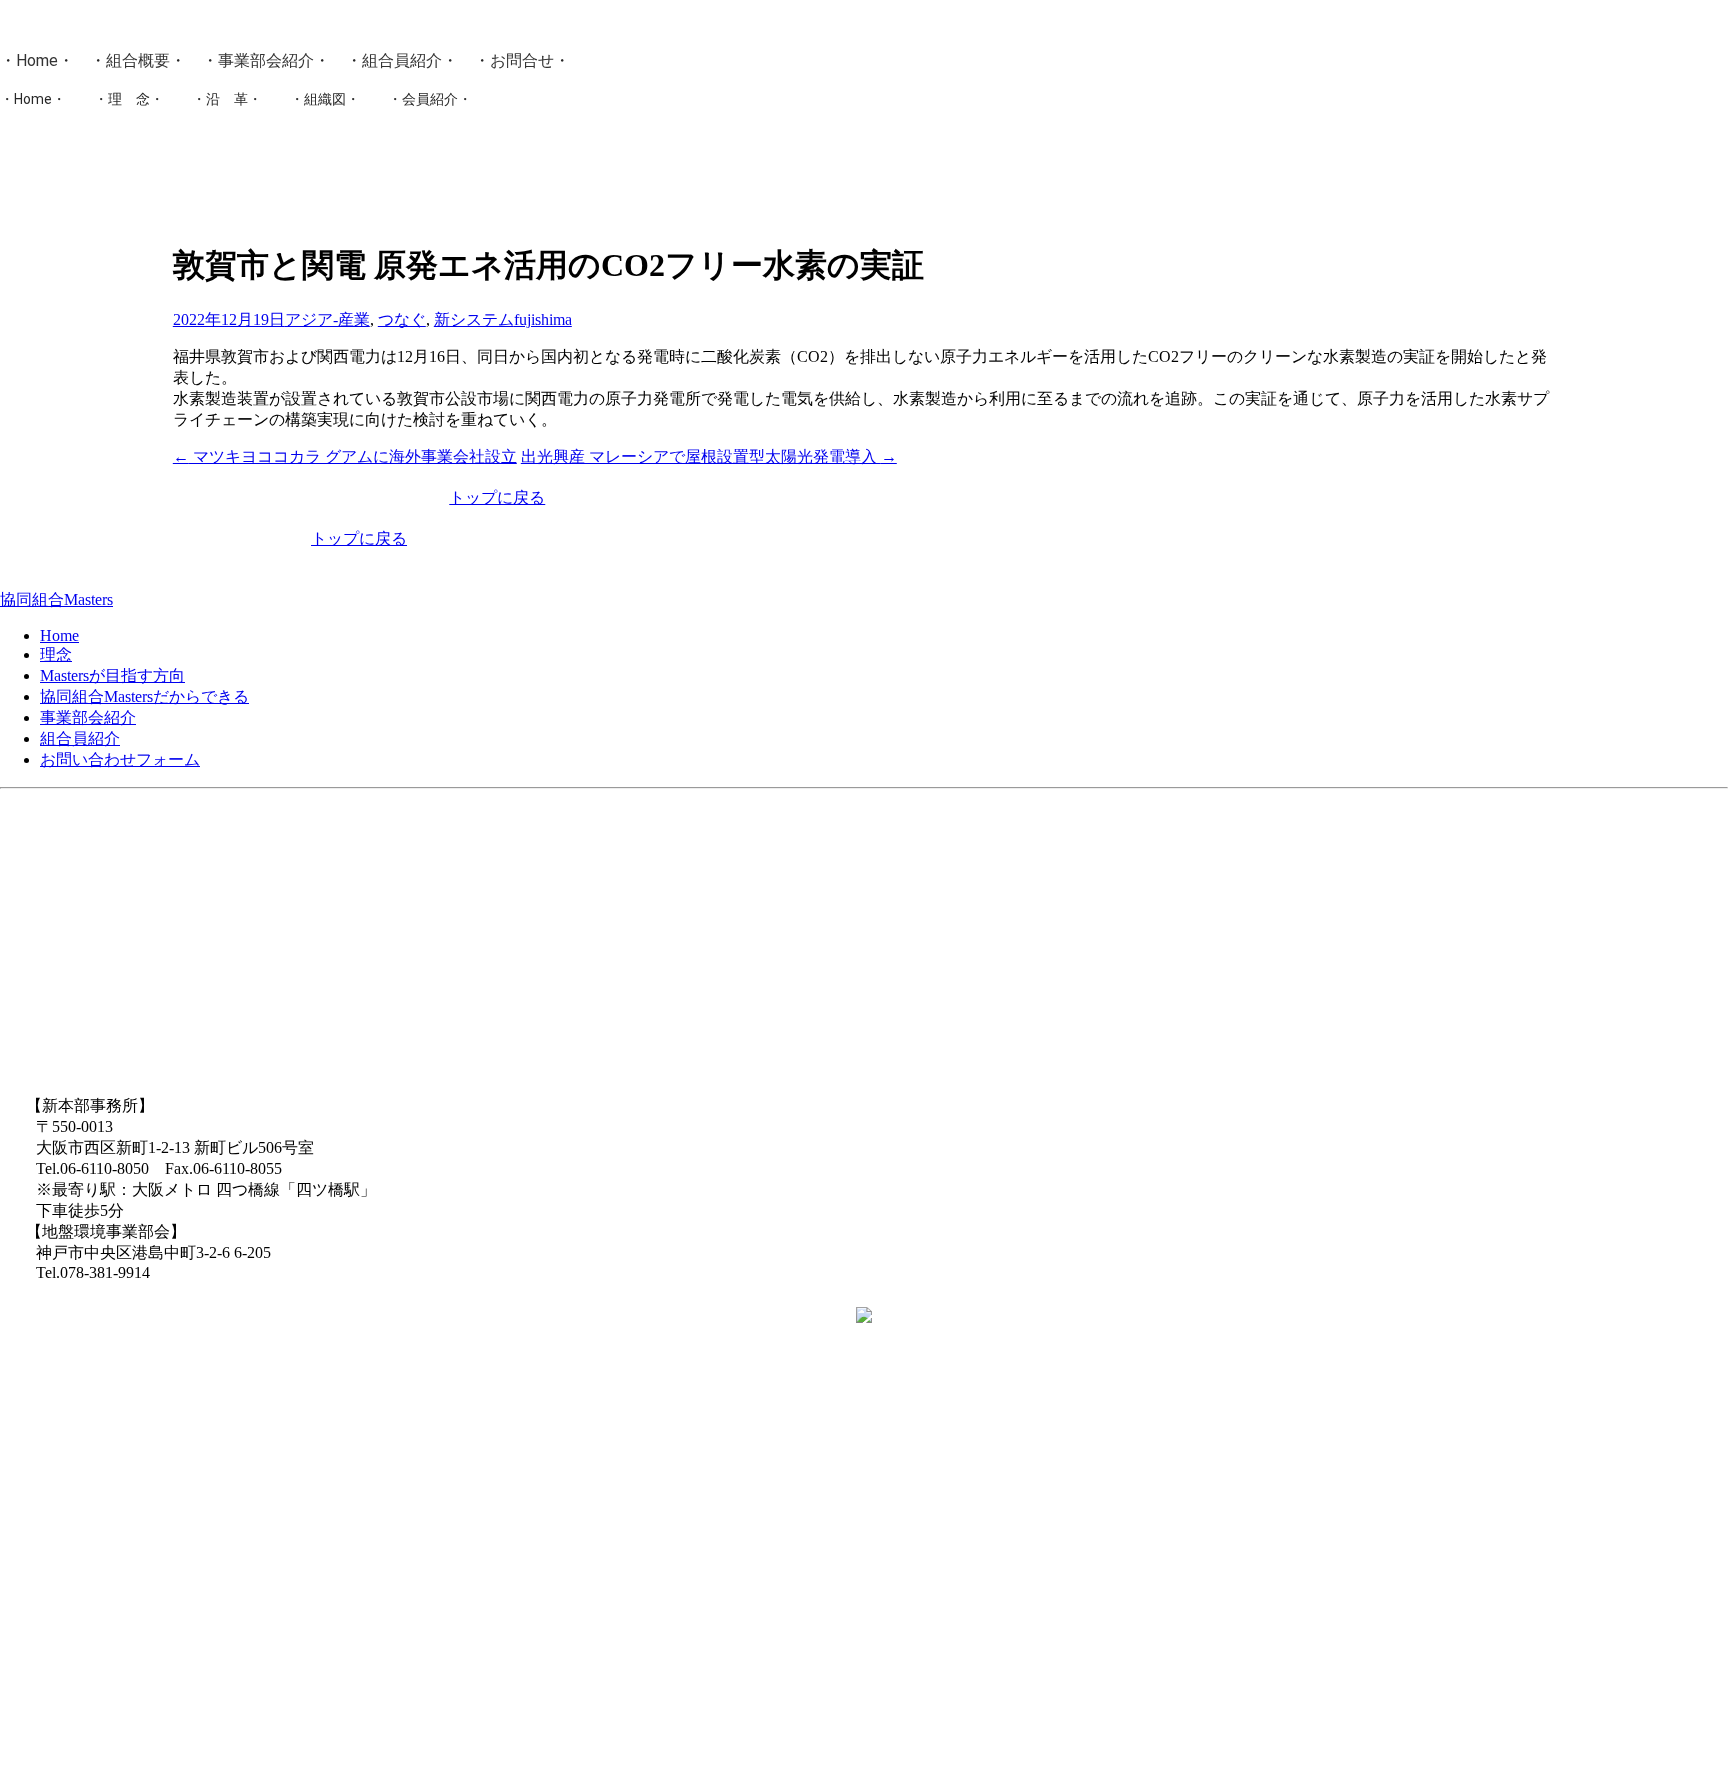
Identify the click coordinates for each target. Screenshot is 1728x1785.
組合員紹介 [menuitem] (80, 738)
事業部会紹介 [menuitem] (88, 717)
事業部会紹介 (266, 60)
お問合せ (522, 60)
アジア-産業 (327, 319)
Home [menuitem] (59, 635)
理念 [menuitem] (56, 654)
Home (37, 60)
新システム (474, 319)
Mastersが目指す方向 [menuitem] (112, 675)
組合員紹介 (402, 60)
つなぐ (402, 319)
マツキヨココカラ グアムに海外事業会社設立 (345, 456)
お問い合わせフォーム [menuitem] (120, 759)
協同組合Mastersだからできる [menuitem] (144, 696)
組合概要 (138, 60)
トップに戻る (497, 497)
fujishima (543, 319)
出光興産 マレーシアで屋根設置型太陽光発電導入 (709, 456)
